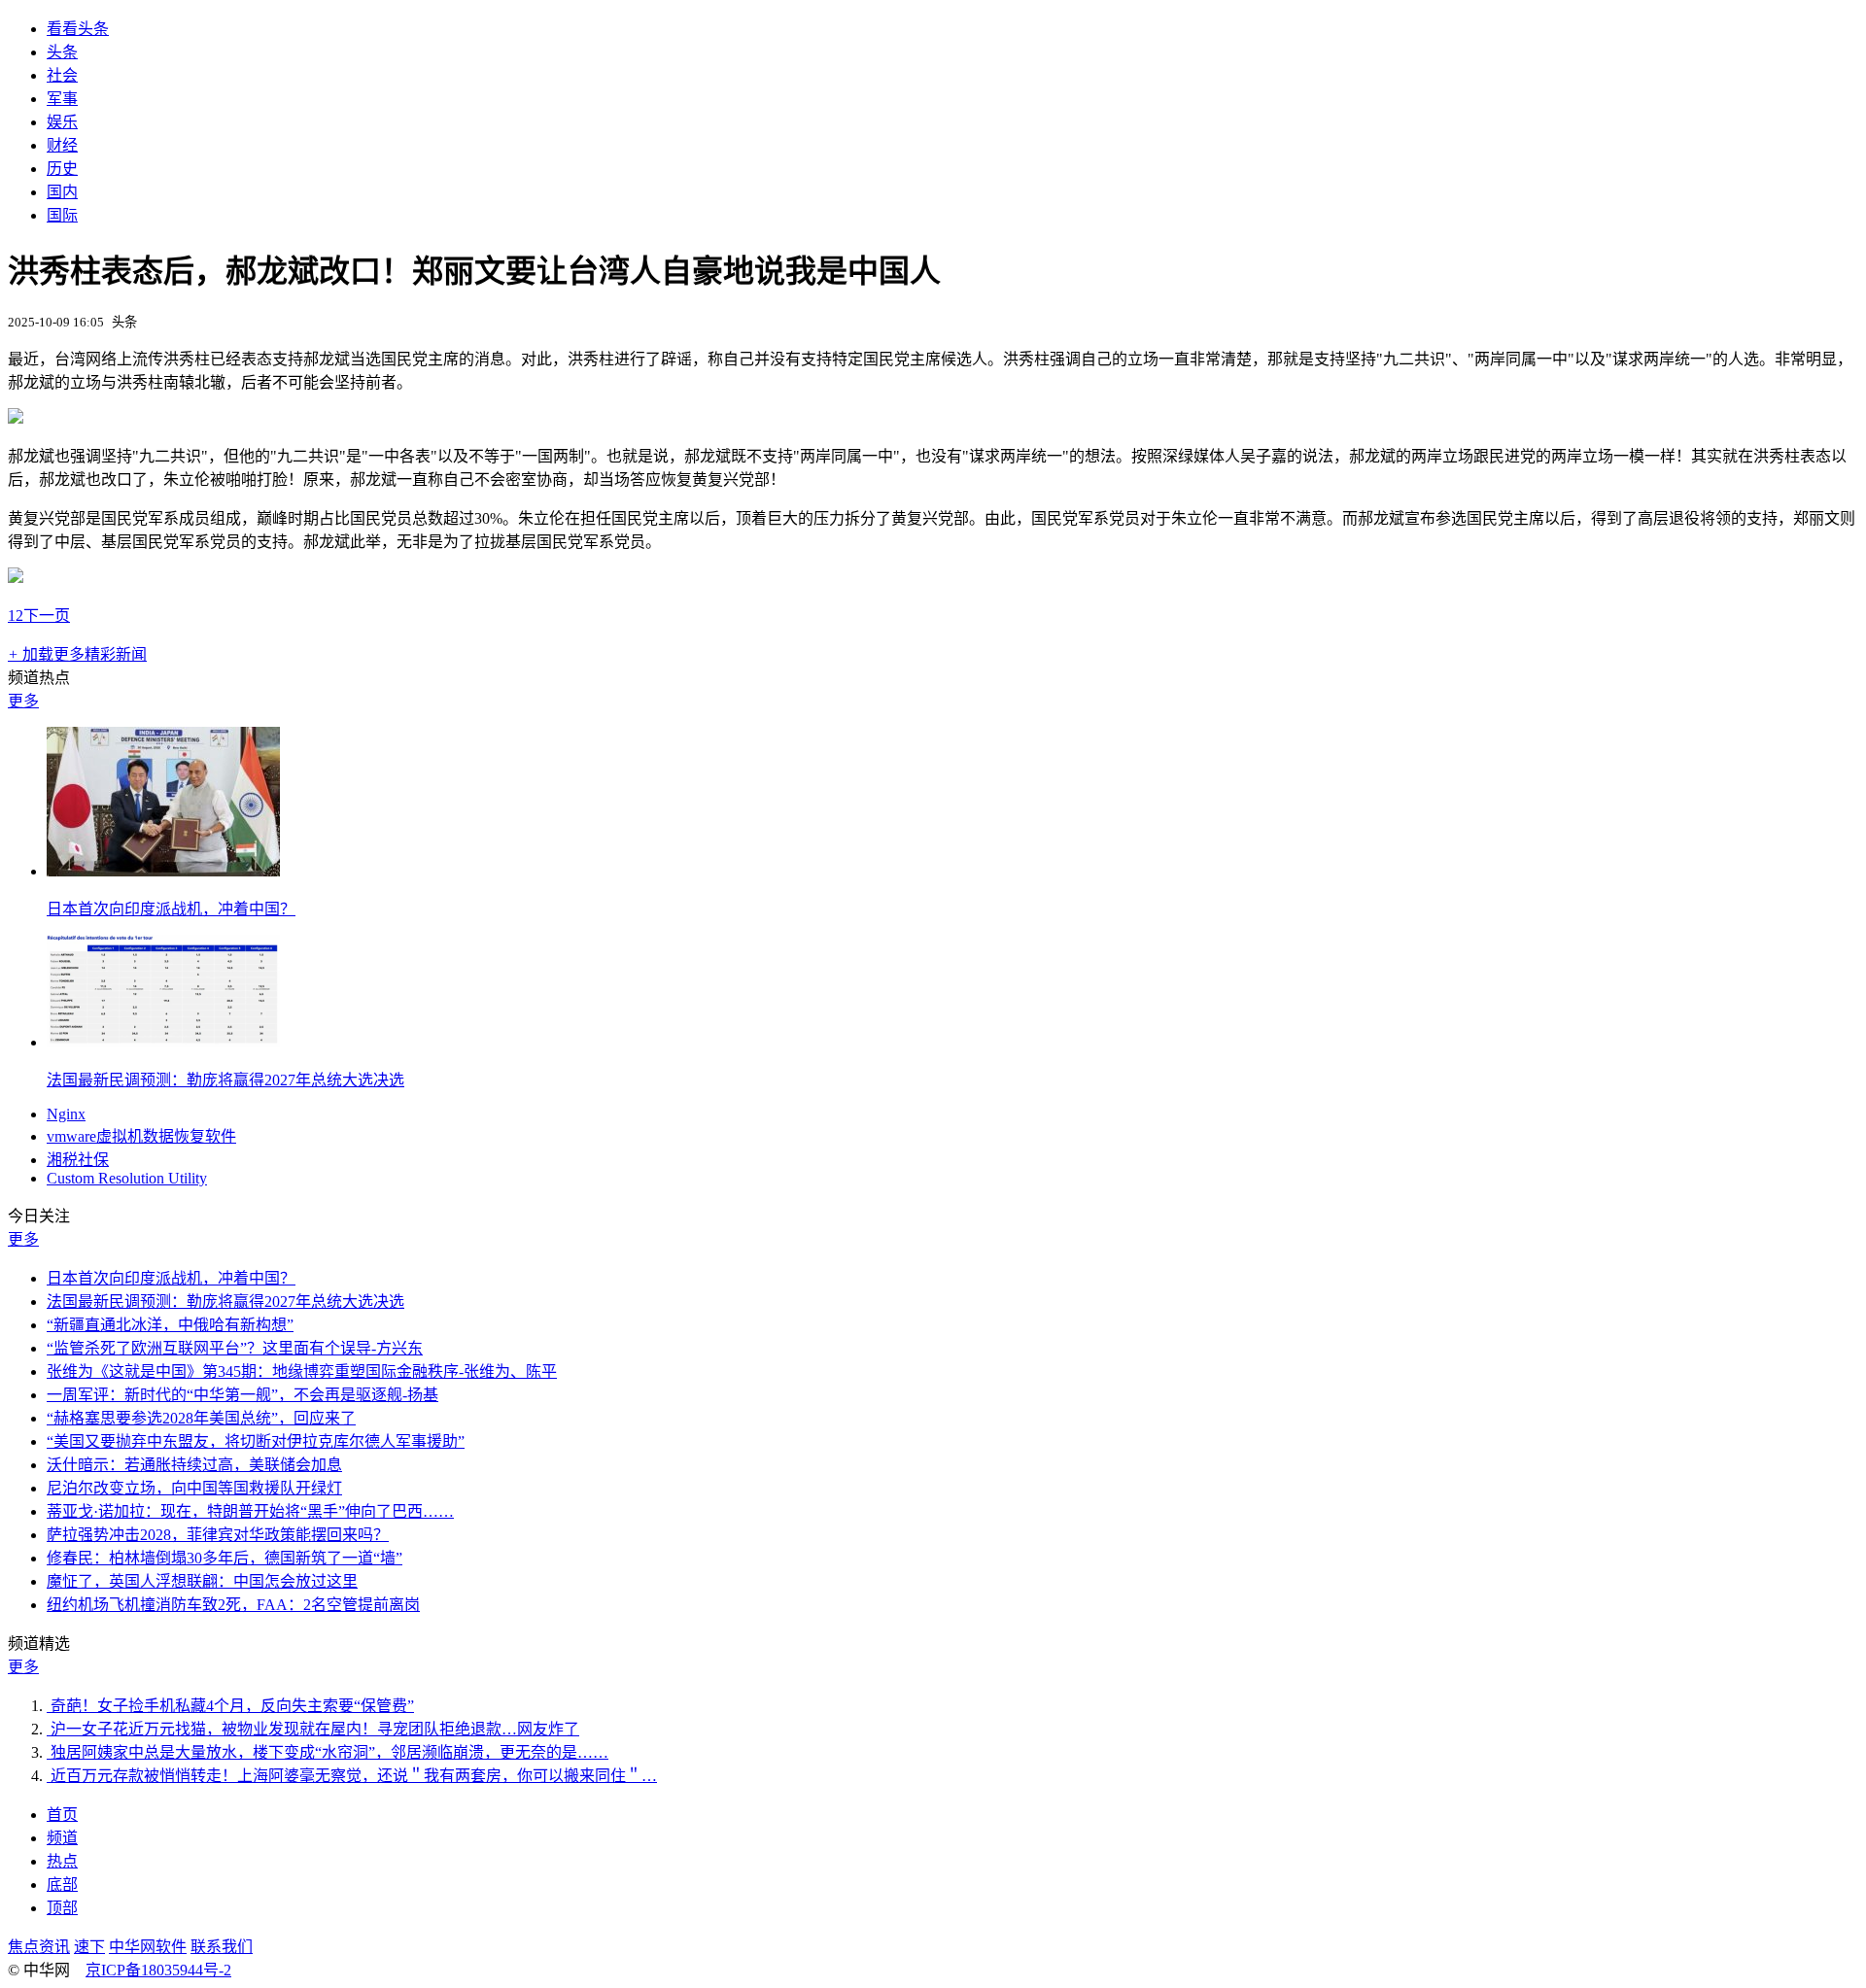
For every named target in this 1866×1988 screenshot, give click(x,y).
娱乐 (62, 122)
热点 (62, 1861)
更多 (23, 701)
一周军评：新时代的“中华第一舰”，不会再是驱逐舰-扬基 (242, 1395)
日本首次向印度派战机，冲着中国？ (171, 909)
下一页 (47, 616)
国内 (62, 192)
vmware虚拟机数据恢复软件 (141, 1136)
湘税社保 (78, 1160)
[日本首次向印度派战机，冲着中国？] (163, 871)
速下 (89, 1947)
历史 (62, 169)
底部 (62, 1885)
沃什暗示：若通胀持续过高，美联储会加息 (194, 1465)
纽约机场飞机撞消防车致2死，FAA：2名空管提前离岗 (233, 1605)
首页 (62, 1815)
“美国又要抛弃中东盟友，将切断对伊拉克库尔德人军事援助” (256, 1441)
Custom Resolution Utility (127, 1178)
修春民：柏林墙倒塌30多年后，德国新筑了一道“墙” (225, 1558)
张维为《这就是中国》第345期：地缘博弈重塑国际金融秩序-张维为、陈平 (302, 1371)
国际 (62, 215)
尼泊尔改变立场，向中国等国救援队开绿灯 (194, 1488)
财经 (62, 145)
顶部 (62, 1908)
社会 (62, 75)
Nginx (66, 1114)
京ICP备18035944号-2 (158, 1970)
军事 (62, 99)
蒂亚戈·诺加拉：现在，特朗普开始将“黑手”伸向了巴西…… (250, 1511)
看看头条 (78, 29)
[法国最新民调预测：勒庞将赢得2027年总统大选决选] (163, 1042)
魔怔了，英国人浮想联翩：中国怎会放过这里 (202, 1581)
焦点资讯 (39, 1947)
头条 (62, 52)
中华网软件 (148, 1947)
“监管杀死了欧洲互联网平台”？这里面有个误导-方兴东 (235, 1348)
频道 (62, 1838)
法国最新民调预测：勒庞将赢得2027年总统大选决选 (225, 1080)
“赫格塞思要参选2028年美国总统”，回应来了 (201, 1418)
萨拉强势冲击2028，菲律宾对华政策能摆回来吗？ (218, 1535)
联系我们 (222, 1947)
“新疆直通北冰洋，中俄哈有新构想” (170, 1325)
